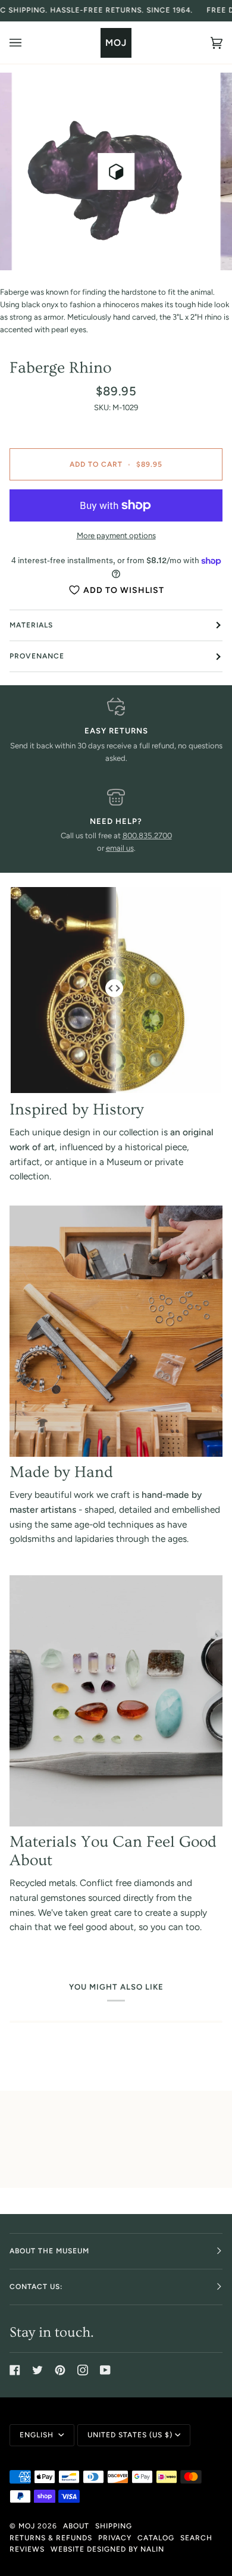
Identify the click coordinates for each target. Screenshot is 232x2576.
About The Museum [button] (49, 2251)
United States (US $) (130, 2435)
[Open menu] (27, 43)
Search (196, 2538)
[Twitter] (37, 2370)
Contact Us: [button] (36, 2287)
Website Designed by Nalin (107, 2549)
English (38, 2435)
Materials (31, 625)
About (76, 2526)
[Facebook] (15, 2370)
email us (120, 848)
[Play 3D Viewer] (116, 171)
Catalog (156, 2538)
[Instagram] (83, 2370)
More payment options (116, 536)
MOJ (27, 2526)
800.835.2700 (147, 836)
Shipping (114, 2526)
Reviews (27, 2549)
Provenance (37, 656)
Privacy (115, 2538)
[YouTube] (105, 2370)
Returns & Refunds (51, 2538)
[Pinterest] (60, 2370)
